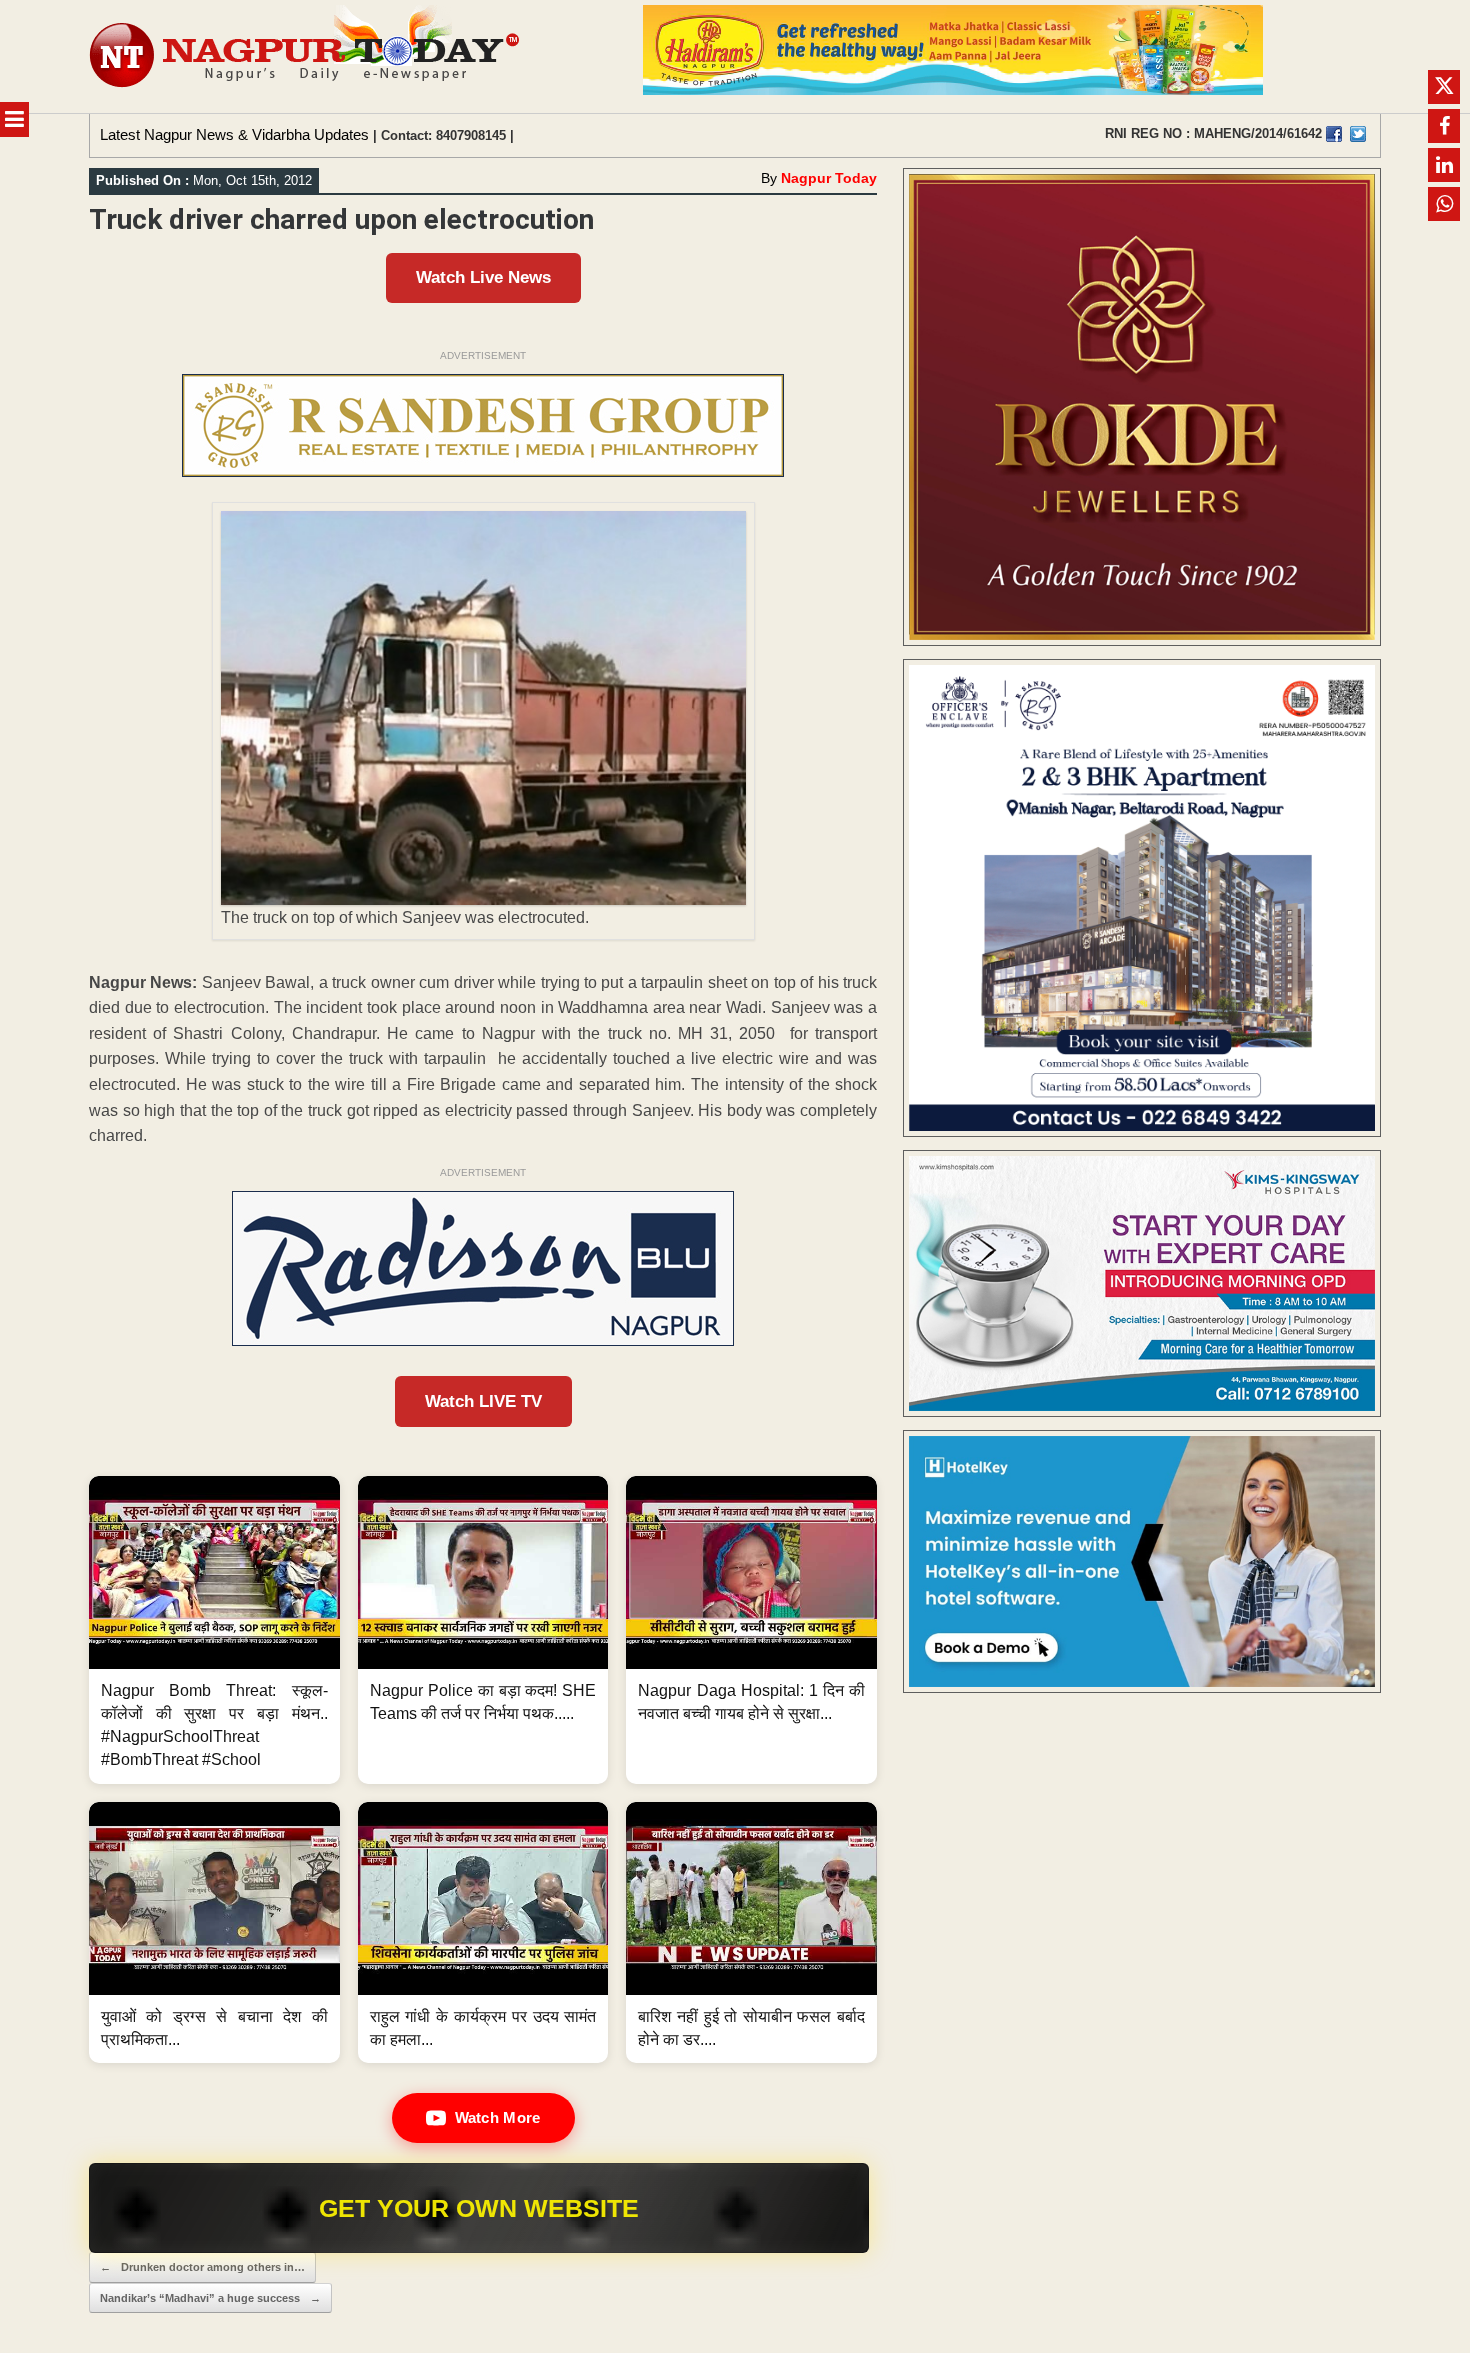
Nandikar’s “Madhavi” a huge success (210, 2298)
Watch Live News (483, 277)
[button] (214, 1630)
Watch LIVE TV (483, 1401)
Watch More (498, 2117)
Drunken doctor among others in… (202, 2267)
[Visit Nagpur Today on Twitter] (1358, 134)
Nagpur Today (829, 178)
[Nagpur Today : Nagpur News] (306, 56)
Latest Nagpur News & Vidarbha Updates (234, 134)
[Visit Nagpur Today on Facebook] (1334, 134)
